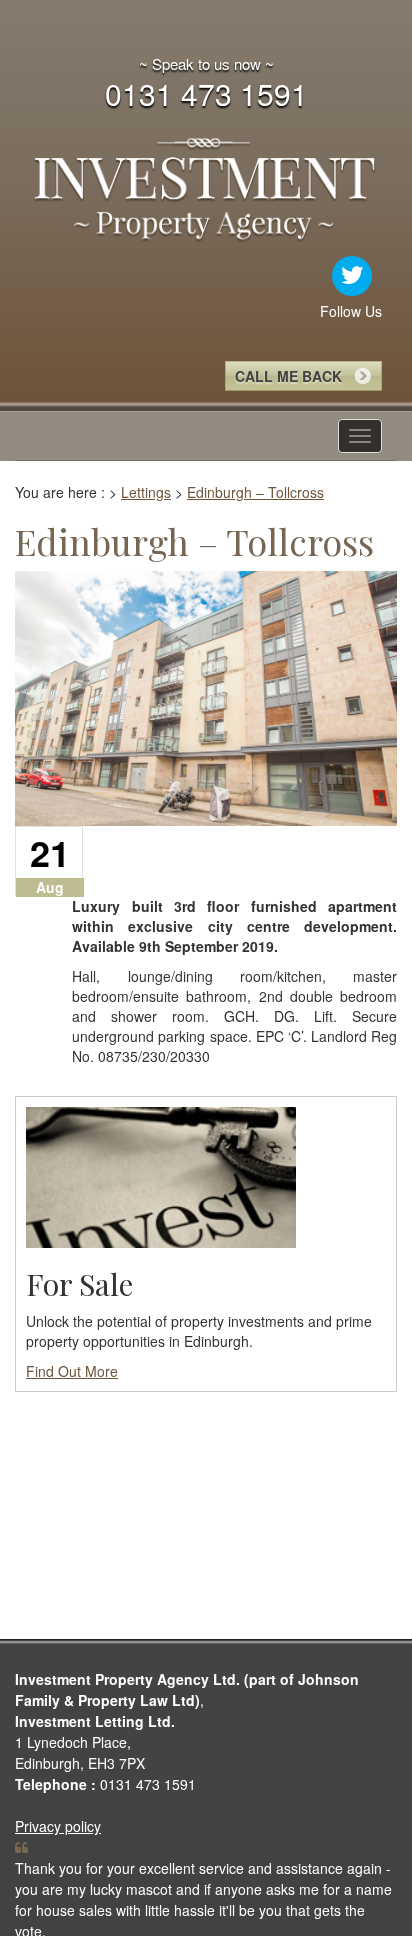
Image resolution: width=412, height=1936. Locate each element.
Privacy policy (58, 1826)
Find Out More (72, 1371)
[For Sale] (161, 1175)
